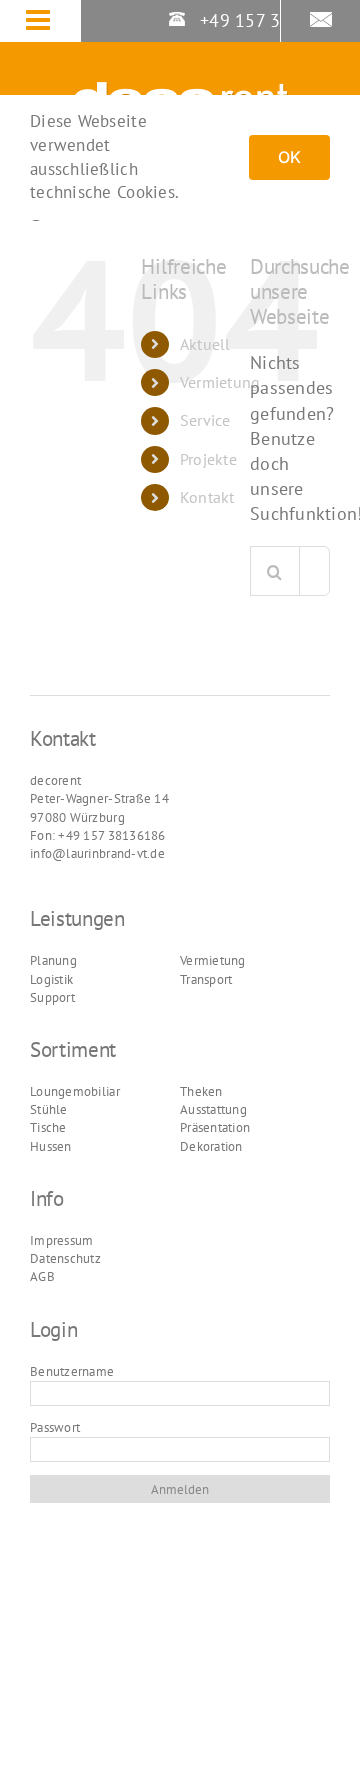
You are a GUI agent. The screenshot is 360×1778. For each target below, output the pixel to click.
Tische (48, 1127)
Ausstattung (213, 1109)
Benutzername (72, 1371)
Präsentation (215, 1127)
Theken (201, 1091)
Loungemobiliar (75, 1091)
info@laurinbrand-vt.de (97, 853)
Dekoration (211, 1146)
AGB (42, 1276)
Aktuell (205, 344)
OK (289, 157)
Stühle (49, 1109)
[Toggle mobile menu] (53, 22)
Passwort (55, 1427)
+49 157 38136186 (274, 20)
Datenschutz (65, 1258)
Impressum (61, 1240)
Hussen (51, 1146)
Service (205, 420)
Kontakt (207, 497)
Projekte (208, 459)
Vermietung (220, 382)
